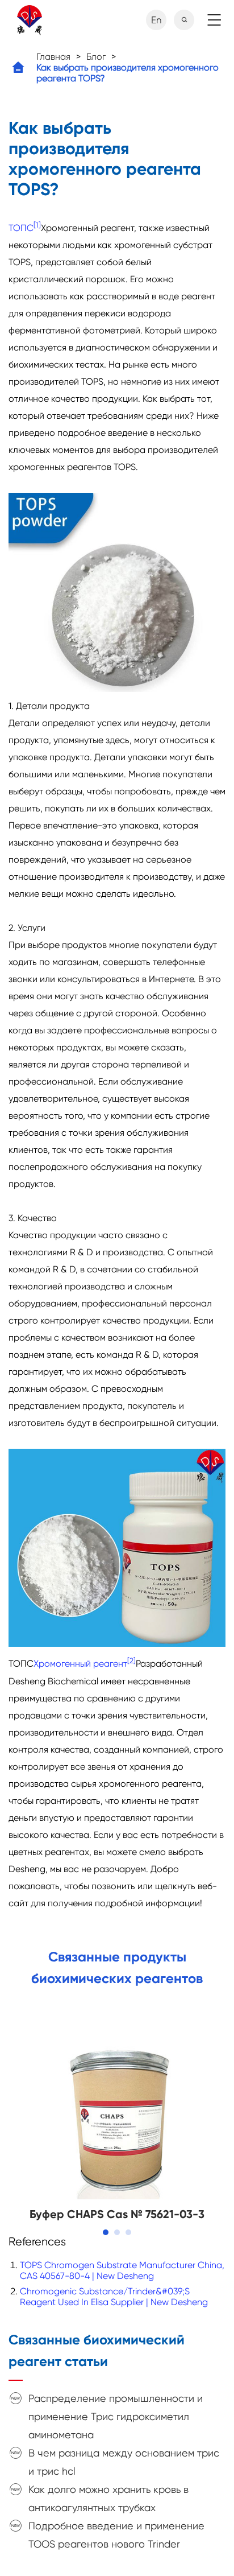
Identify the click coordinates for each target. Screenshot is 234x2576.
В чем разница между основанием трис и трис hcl (124, 2462)
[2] (131, 1661)
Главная (53, 57)
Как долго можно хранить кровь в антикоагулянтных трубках (108, 2498)
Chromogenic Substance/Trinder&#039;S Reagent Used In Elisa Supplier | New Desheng (114, 2297)
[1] (37, 225)
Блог (96, 57)
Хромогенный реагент (80, 1664)
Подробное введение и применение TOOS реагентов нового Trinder (116, 2535)
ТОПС (21, 228)
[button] (106, 2232)
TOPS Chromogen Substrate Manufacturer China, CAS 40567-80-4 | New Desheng (122, 2270)
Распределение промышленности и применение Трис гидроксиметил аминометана (116, 2416)
